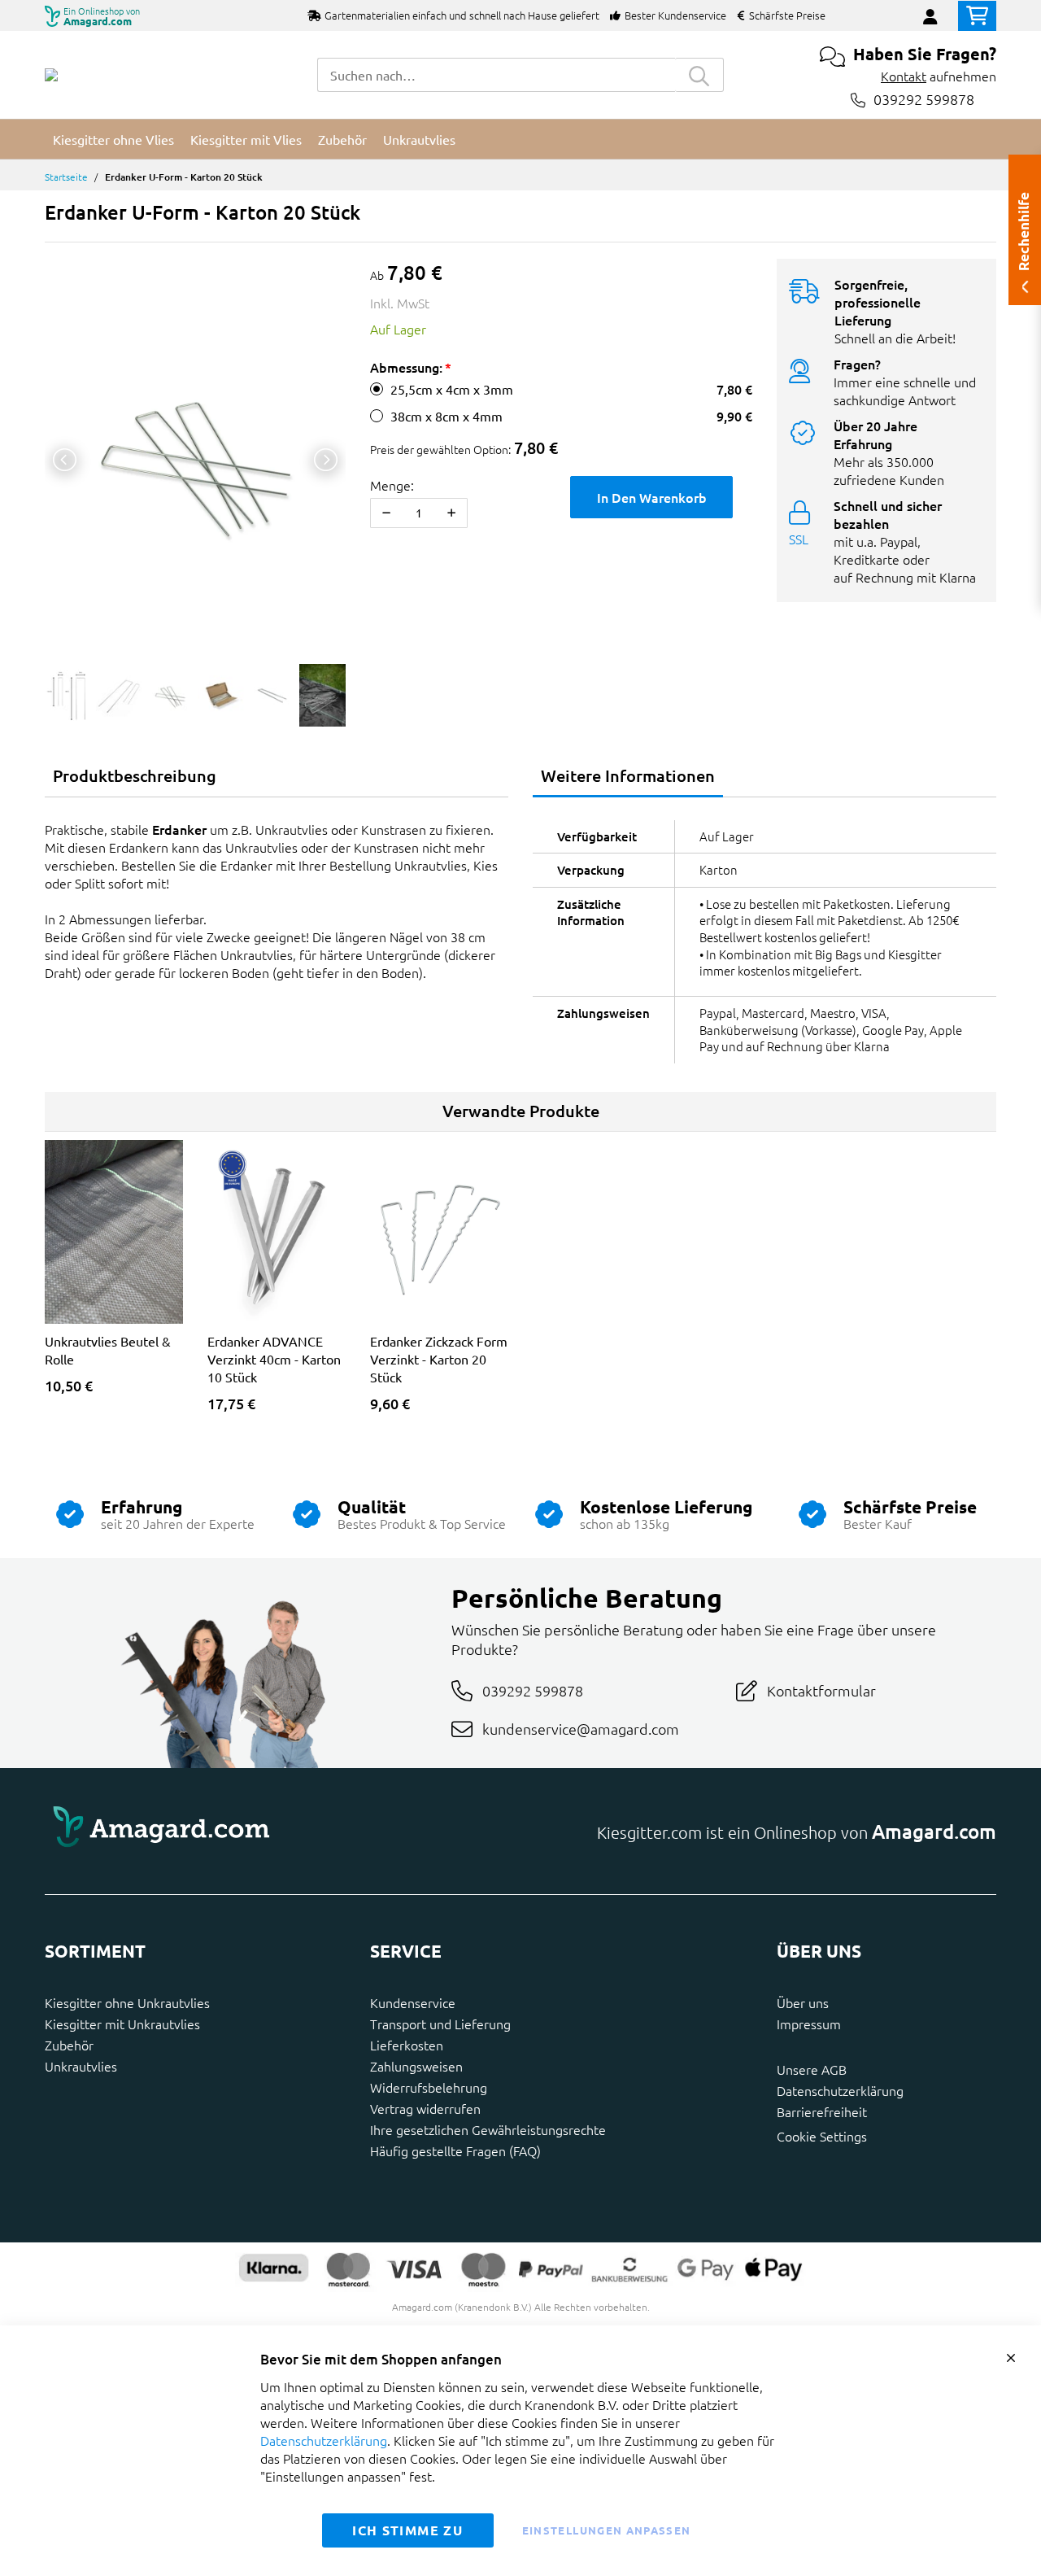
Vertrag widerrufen (425, 2108)
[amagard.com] (277, 1832)
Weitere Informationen (628, 775)
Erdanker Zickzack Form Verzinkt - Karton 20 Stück (439, 1359)
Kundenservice (413, 2002)
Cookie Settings (822, 2136)
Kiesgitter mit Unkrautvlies (122, 2024)
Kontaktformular (821, 1690)
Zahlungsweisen (416, 2066)
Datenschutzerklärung (840, 2090)
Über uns (803, 2002)
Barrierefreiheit (822, 2111)
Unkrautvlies (81, 2066)
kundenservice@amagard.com (581, 1729)
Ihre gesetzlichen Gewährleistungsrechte (488, 2129)
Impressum (809, 2024)
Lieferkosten (407, 2045)
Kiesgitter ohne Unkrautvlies (127, 2002)
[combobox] (496, 75)
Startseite (66, 177)
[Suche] (699, 75)
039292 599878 (924, 100)
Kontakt (904, 76)
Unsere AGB (812, 2069)
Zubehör (69, 2045)
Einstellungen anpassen (607, 2530)
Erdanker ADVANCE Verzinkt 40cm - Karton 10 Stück (274, 1359)
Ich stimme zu (407, 2530)
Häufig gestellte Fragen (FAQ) (455, 2150)
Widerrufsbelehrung (429, 2087)
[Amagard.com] (51, 75)
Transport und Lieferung (440, 2024)
